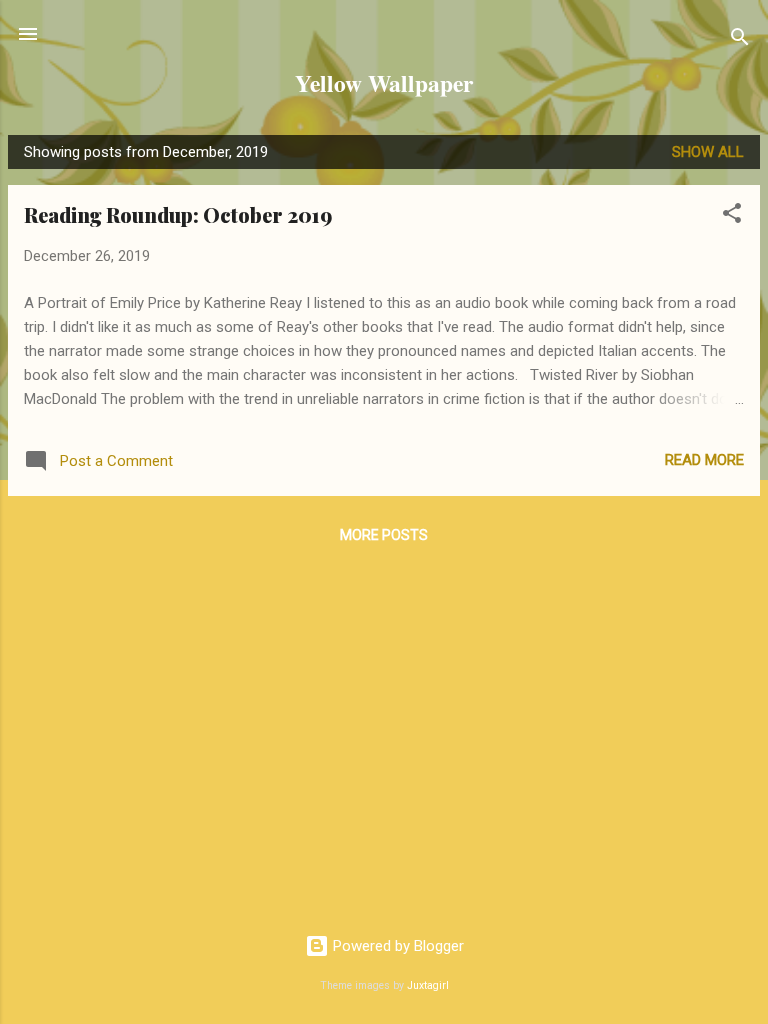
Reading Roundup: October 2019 (178, 214)
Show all (708, 152)
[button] (732, 216)
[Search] (740, 40)
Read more (704, 460)
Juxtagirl (428, 985)
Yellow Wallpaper (384, 83)
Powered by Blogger (396, 946)
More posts (384, 535)
